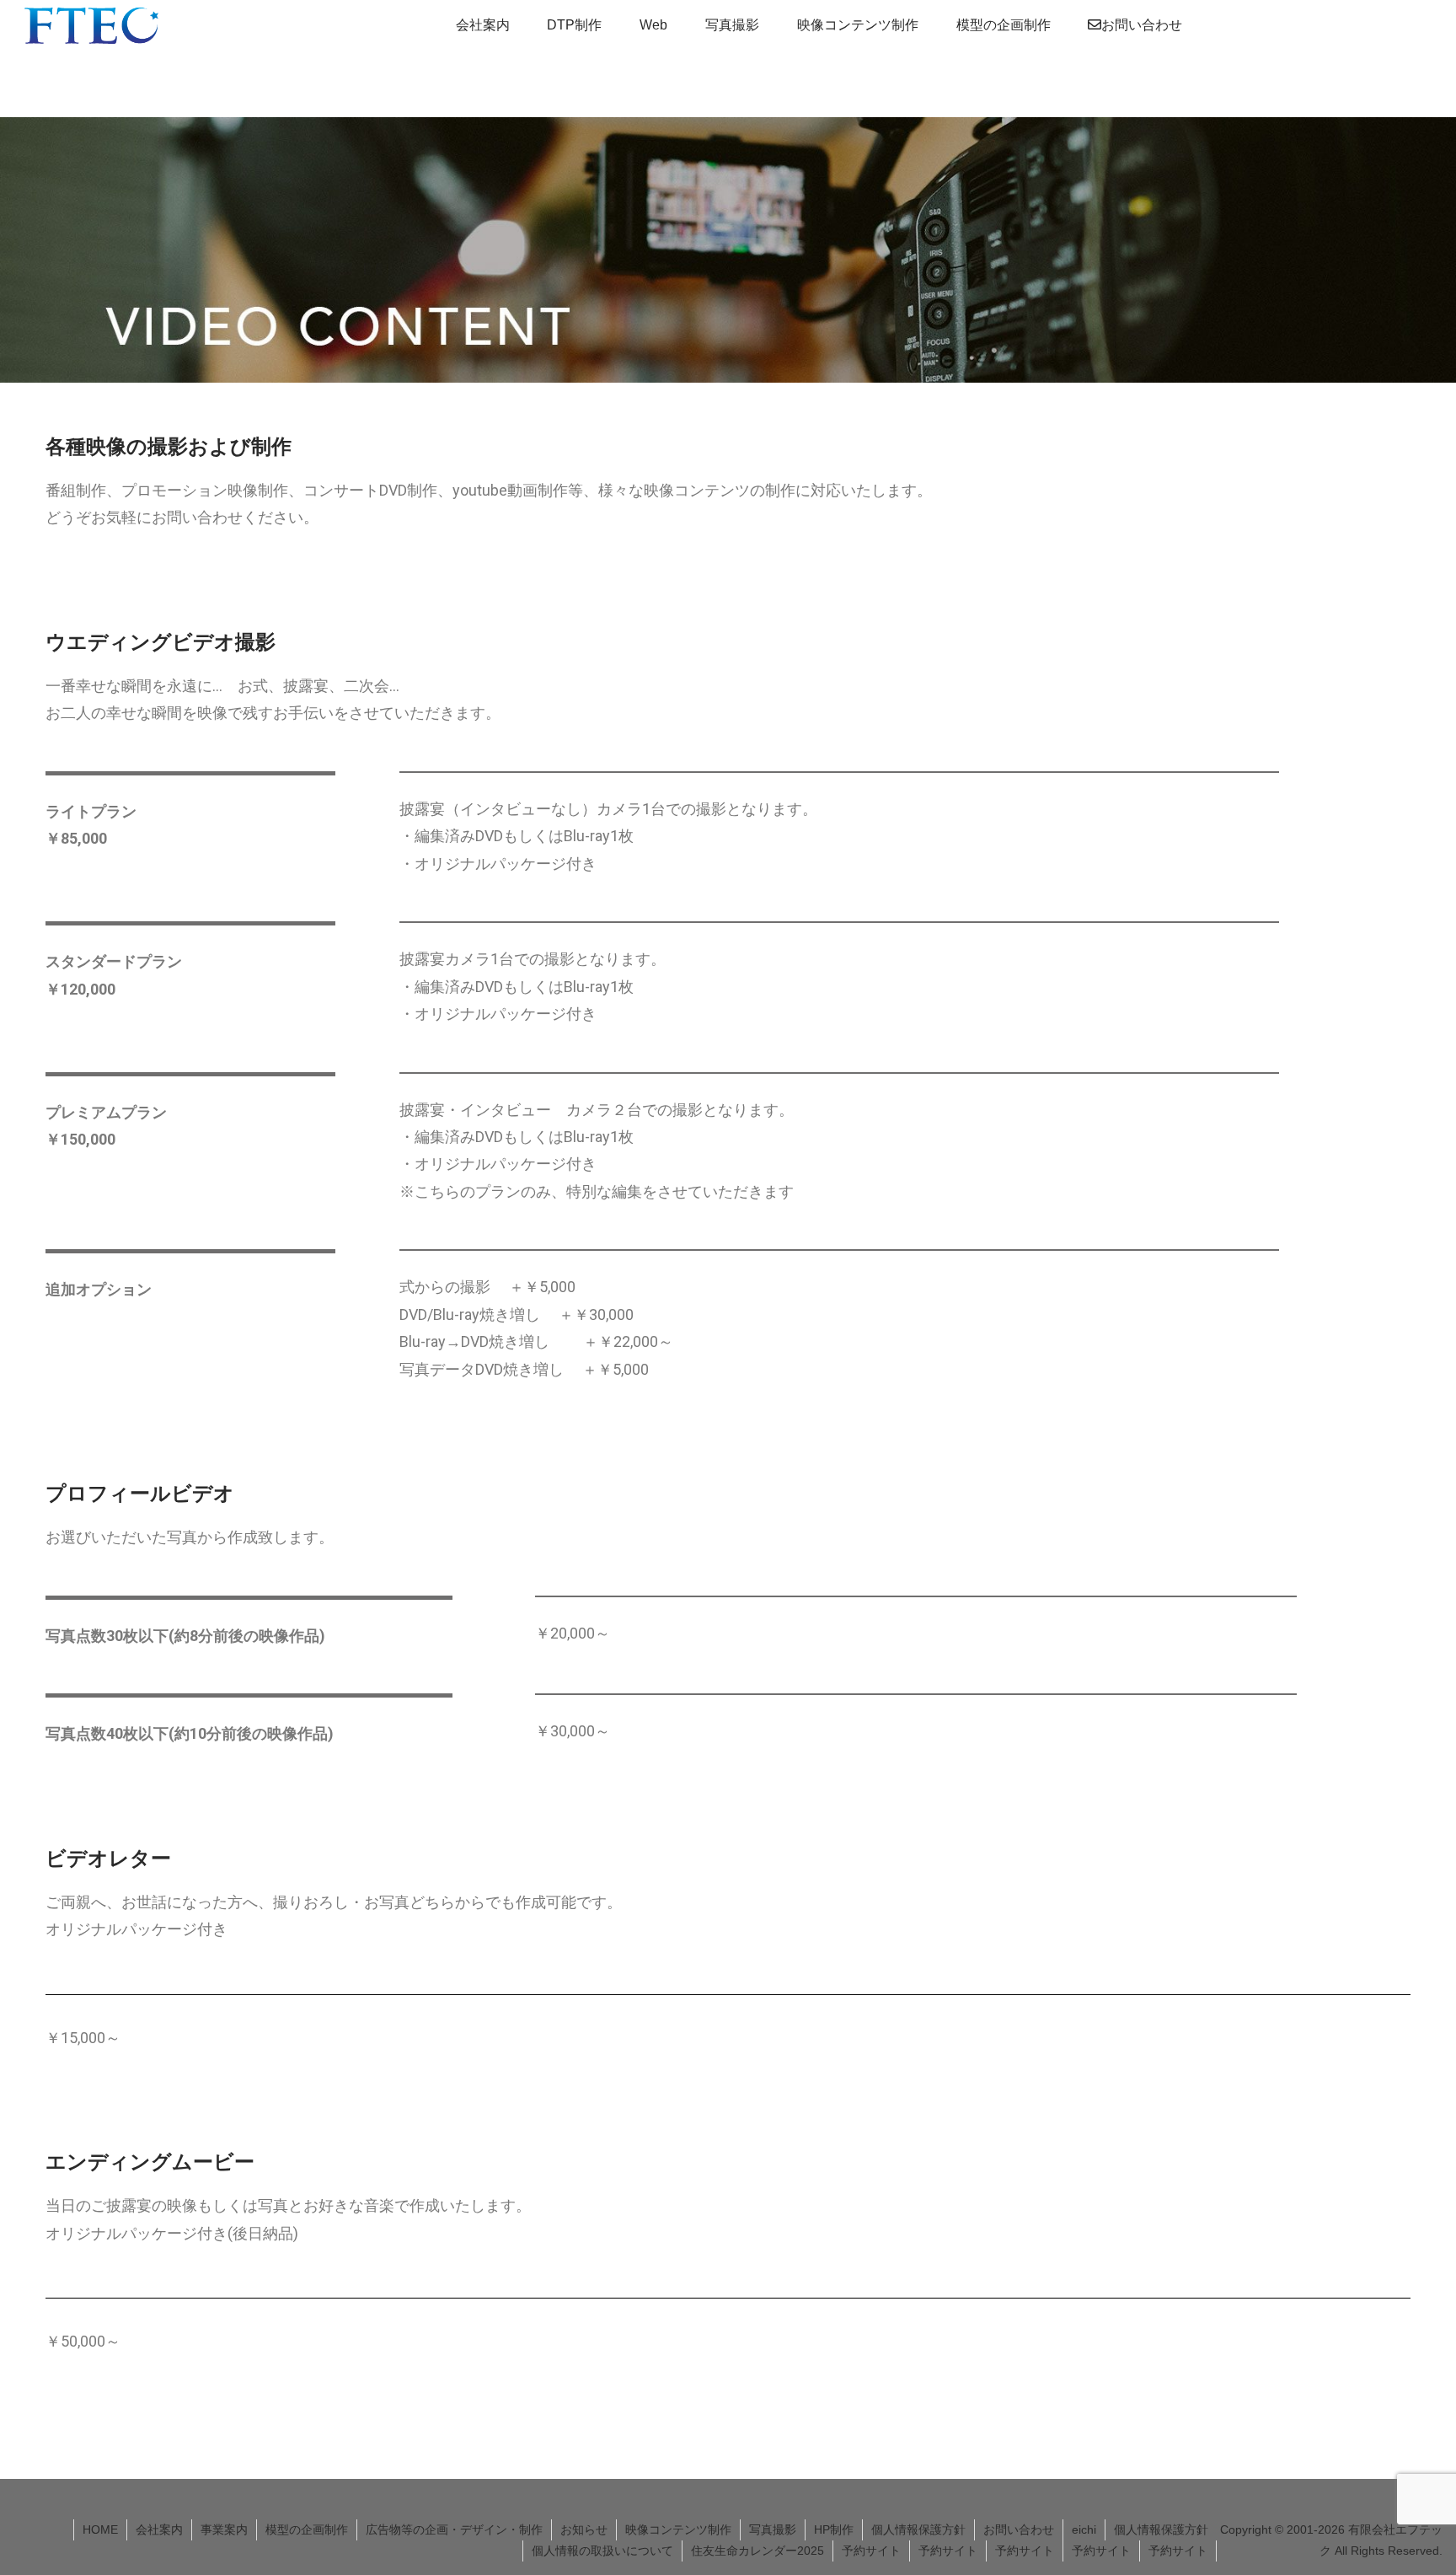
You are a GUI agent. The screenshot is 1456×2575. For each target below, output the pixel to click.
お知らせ (584, 2529)
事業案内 (224, 2529)
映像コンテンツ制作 (678, 2529)
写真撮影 (773, 2529)
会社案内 (159, 2529)
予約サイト (871, 2551)
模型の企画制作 (307, 2529)
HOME (100, 2529)
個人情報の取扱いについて (602, 2551)
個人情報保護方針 (918, 2529)
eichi (1084, 2529)
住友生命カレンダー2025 (757, 2551)
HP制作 (834, 2529)
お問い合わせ (1019, 2529)
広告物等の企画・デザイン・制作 (454, 2529)
